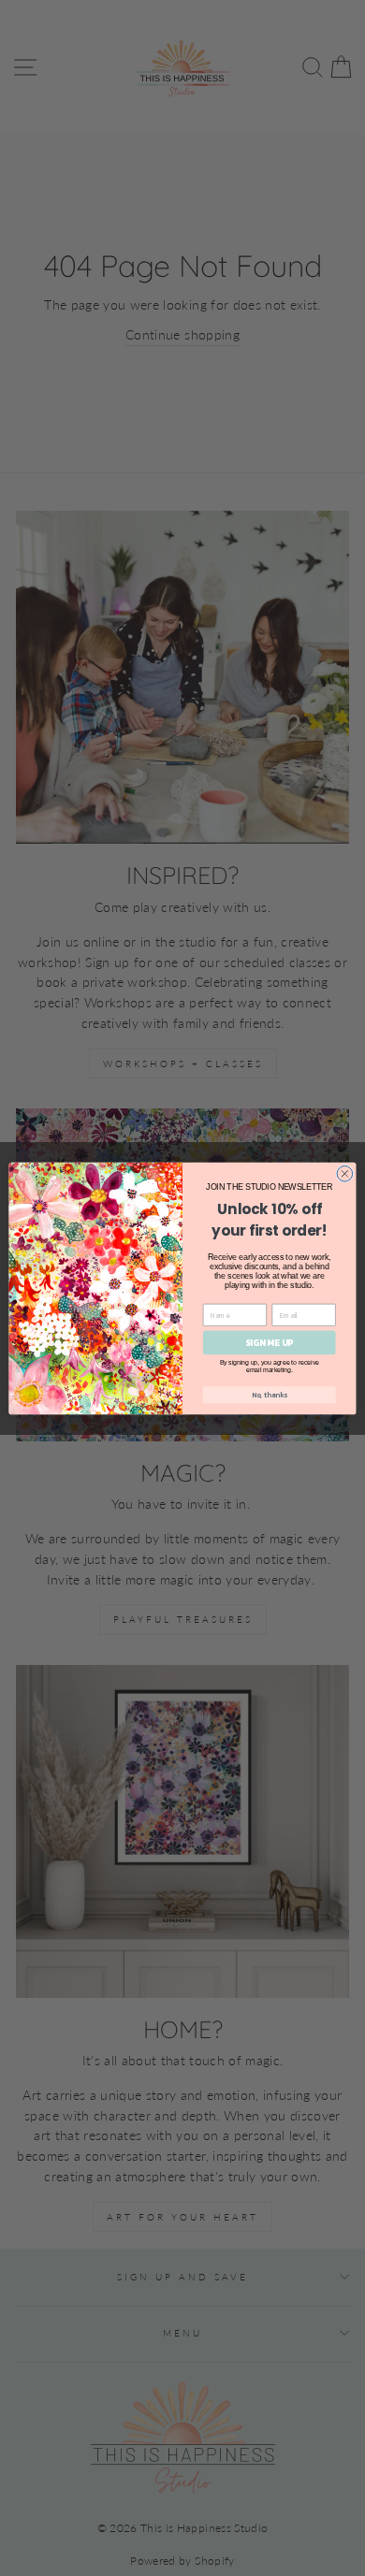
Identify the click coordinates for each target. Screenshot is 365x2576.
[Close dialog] (345, 1173)
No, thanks (270, 1394)
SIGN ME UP (269, 1342)
